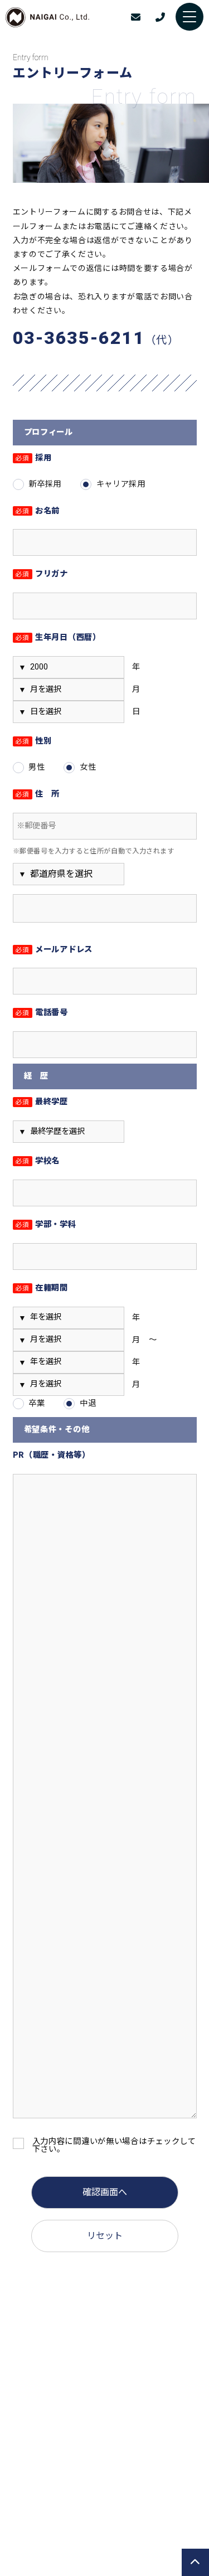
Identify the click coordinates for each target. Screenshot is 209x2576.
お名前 (38, 511)
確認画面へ (105, 2192)
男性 (37, 767)
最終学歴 (42, 1102)
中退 (88, 1403)
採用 (34, 459)
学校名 (38, 1161)
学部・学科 (46, 1225)
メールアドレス (54, 950)
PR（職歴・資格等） (52, 1456)
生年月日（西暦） (58, 638)
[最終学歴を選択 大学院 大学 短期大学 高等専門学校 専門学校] (69, 1132)
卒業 (37, 1403)
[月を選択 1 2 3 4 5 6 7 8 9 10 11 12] (69, 690)
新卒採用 (45, 484)
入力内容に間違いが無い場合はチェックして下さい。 (114, 2146)
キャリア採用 (121, 484)
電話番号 (42, 1013)
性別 (34, 742)
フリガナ (42, 574)
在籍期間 (42, 1289)
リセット (105, 2236)
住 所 (38, 795)
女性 (88, 767)
